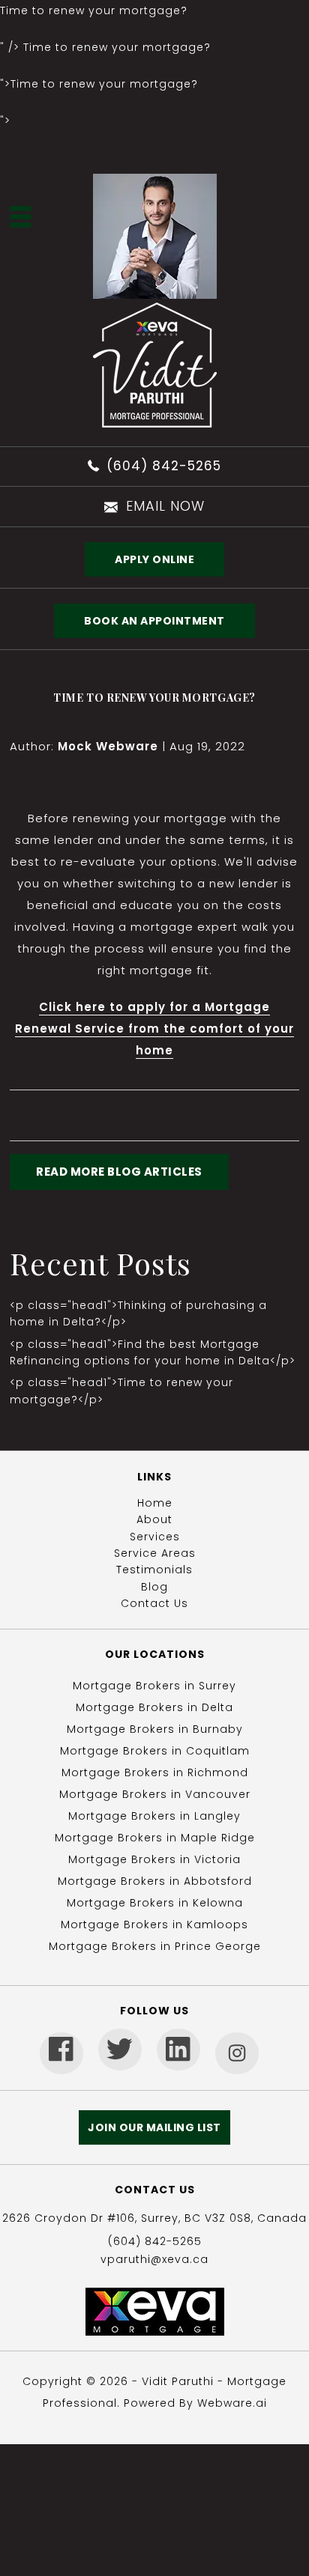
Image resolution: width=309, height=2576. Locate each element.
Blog (154, 1587)
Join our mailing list (154, 2127)
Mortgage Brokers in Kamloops (154, 1925)
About (154, 1519)
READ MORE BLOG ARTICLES (119, 1172)
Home (155, 1503)
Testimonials (154, 1570)
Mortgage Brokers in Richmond (155, 1772)
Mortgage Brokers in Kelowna (155, 1903)
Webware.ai (232, 2403)
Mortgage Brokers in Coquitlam (155, 1751)
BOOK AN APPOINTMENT (154, 621)
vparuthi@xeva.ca (154, 2259)
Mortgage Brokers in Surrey (154, 1686)
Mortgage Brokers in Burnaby (155, 1729)
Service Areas (155, 1553)
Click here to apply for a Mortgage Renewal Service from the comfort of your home (154, 1029)
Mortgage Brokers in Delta (154, 1707)
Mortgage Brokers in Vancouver (155, 1794)
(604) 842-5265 (164, 466)
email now (165, 506)
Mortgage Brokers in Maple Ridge (155, 1838)
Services (155, 1537)
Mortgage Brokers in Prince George (155, 1946)
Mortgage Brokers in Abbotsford (155, 1881)
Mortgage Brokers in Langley (154, 1816)
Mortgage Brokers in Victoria (154, 1859)
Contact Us (154, 1603)
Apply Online (154, 559)
